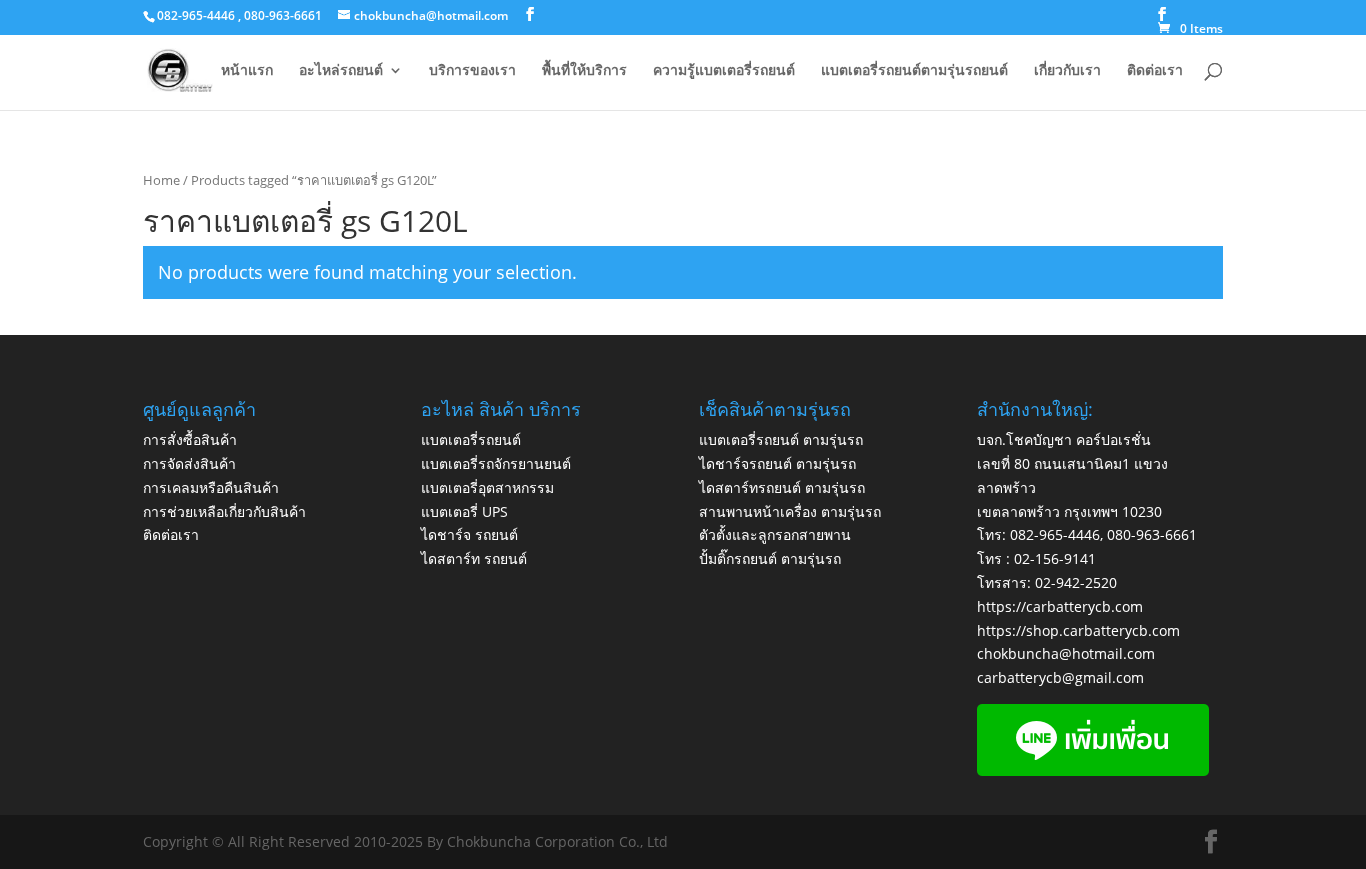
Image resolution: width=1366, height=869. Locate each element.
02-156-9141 (1055, 558)
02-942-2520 (1076, 582)
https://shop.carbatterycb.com (1078, 630)
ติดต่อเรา (1155, 71)
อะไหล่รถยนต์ (341, 71)
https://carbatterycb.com (1060, 606)
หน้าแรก (247, 71)
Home (161, 180)
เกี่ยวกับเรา (1067, 71)
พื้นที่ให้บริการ (584, 71)
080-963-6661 (1152, 534)
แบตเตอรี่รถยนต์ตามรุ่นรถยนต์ (914, 71)
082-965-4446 (1055, 534)
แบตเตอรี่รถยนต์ (471, 439)
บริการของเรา (472, 71)
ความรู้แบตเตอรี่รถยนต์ (724, 71)
